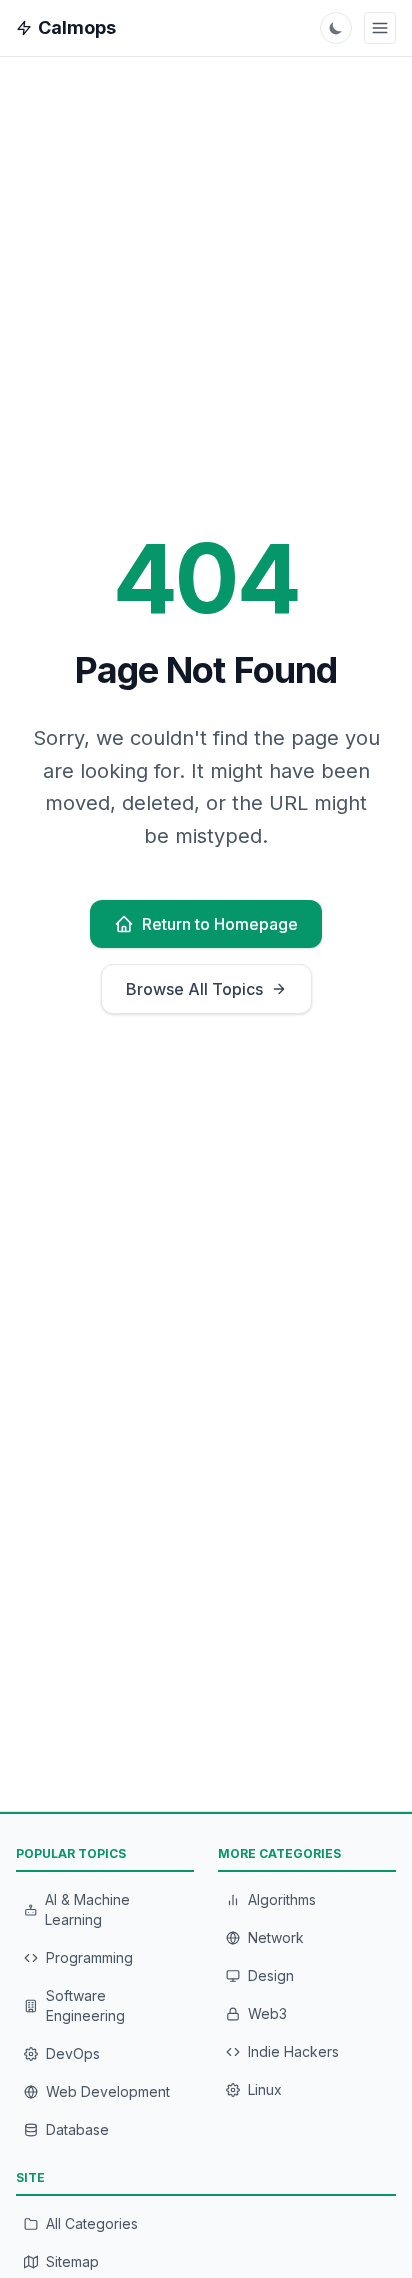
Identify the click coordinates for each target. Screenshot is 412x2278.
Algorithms (282, 1899)
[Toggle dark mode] (336, 28)
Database (77, 2129)
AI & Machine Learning (87, 1909)
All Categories (92, 2223)
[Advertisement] (206, 1617)
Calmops (77, 27)
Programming (89, 1957)
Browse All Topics (194, 989)
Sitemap (72, 2261)
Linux (265, 2089)
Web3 (267, 2013)
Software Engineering (85, 2005)
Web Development (108, 2091)
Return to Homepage (220, 924)
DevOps (73, 2053)
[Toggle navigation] (380, 28)
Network (276, 1937)
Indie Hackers (293, 2051)
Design (271, 1975)
